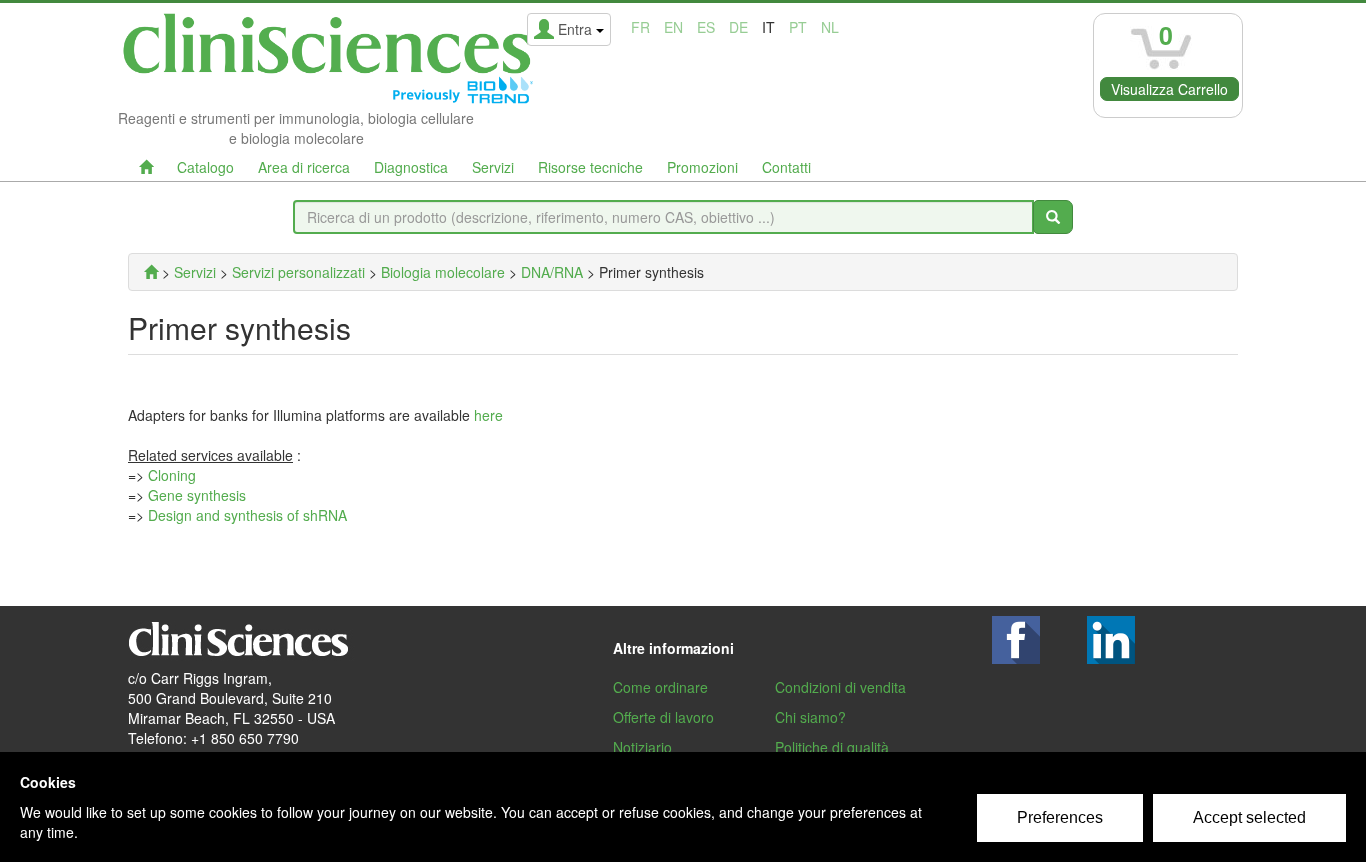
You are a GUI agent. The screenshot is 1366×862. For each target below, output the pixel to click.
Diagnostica (411, 167)
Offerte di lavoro (663, 717)
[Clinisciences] (151, 272)
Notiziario (642, 747)
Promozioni (702, 167)
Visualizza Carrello (1169, 89)
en (673, 27)
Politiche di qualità (832, 747)
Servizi (493, 167)
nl (830, 27)
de (738, 27)
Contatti (786, 167)
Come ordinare (660, 687)
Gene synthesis (197, 495)
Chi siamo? (810, 717)
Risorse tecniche (590, 167)
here (488, 415)
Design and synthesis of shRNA (247, 515)
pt (798, 27)
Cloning (172, 475)
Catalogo (205, 167)
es (706, 27)
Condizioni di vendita (840, 687)
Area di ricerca (304, 167)
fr (640, 27)
